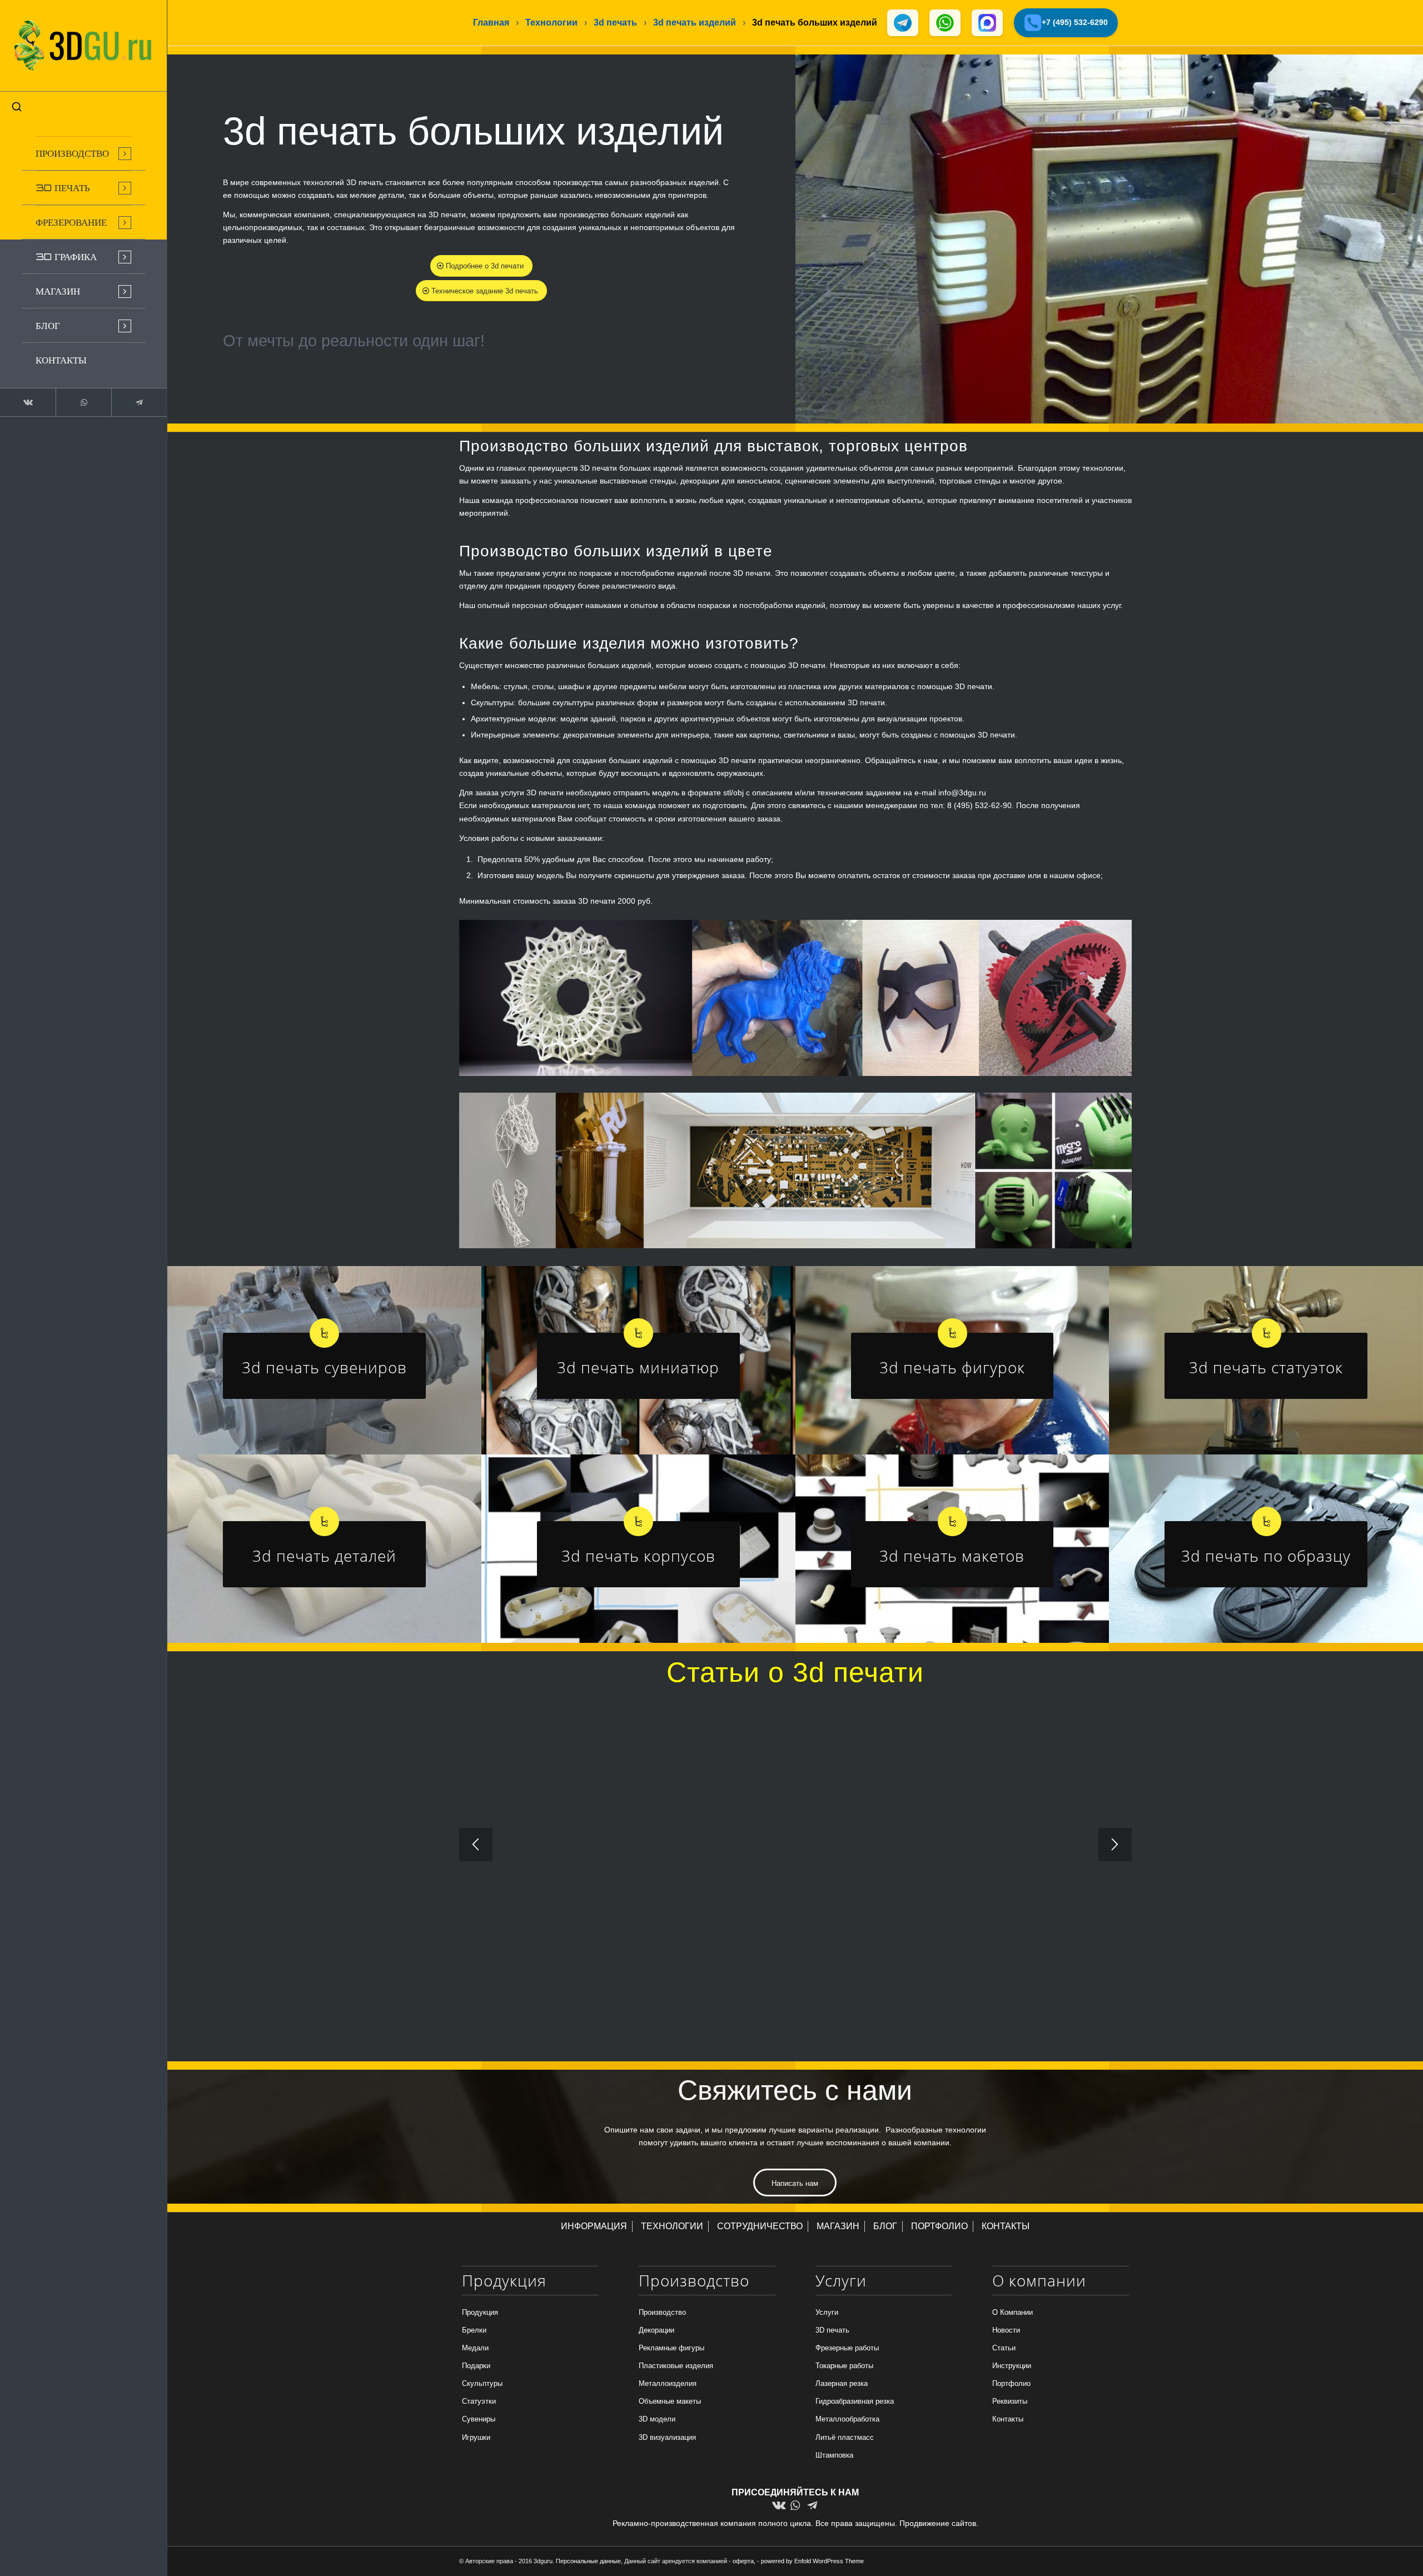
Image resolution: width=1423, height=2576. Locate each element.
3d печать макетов (952, 1556)
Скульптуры (482, 2383)
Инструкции (1012, 2366)
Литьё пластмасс (845, 2437)
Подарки (476, 2366)
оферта (743, 2561)
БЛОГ (885, 2226)
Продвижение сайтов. (939, 2523)
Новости (1006, 2330)
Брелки (474, 2330)
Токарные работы (844, 2366)
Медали (475, 2348)
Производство (662, 2312)
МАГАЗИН (838, 2226)
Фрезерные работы (847, 2348)
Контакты (1008, 2419)
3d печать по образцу (1266, 1556)
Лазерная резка (842, 2383)
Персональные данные (588, 2561)
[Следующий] (1115, 1845)
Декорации (656, 2330)
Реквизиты (1010, 2401)
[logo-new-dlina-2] (83, 46)
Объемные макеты (670, 2401)
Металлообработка (847, 2419)
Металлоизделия (668, 2383)
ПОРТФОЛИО (939, 2226)
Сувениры (479, 2419)
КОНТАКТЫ (1006, 2226)
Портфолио (1011, 2383)
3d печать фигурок (952, 1367)
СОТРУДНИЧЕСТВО (760, 2226)
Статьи (1004, 2348)
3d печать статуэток (1266, 1367)
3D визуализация (667, 2437)
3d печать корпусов (638, 1556)
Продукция (480, 2312)
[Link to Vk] (28, 402)
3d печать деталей (324, 1556)
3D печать (832, 2330)
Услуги (827, 2312)
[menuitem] (83, 153)
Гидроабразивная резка (855, 2401)
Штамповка (834, 2455)
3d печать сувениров (324, 1367)
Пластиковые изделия (676, 2366)
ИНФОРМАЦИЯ (594, 2226)
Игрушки (476, 2437)
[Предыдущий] (476, 1845)
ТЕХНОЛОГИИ (672, 2226)
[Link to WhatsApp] (83, 402)
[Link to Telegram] (139, 402)
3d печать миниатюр (638, 1367)
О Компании (1012, 2312)
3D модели (657, 2419)
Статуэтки (479, 2401)
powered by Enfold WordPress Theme (812, 2561)
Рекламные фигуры (671, 2348)
